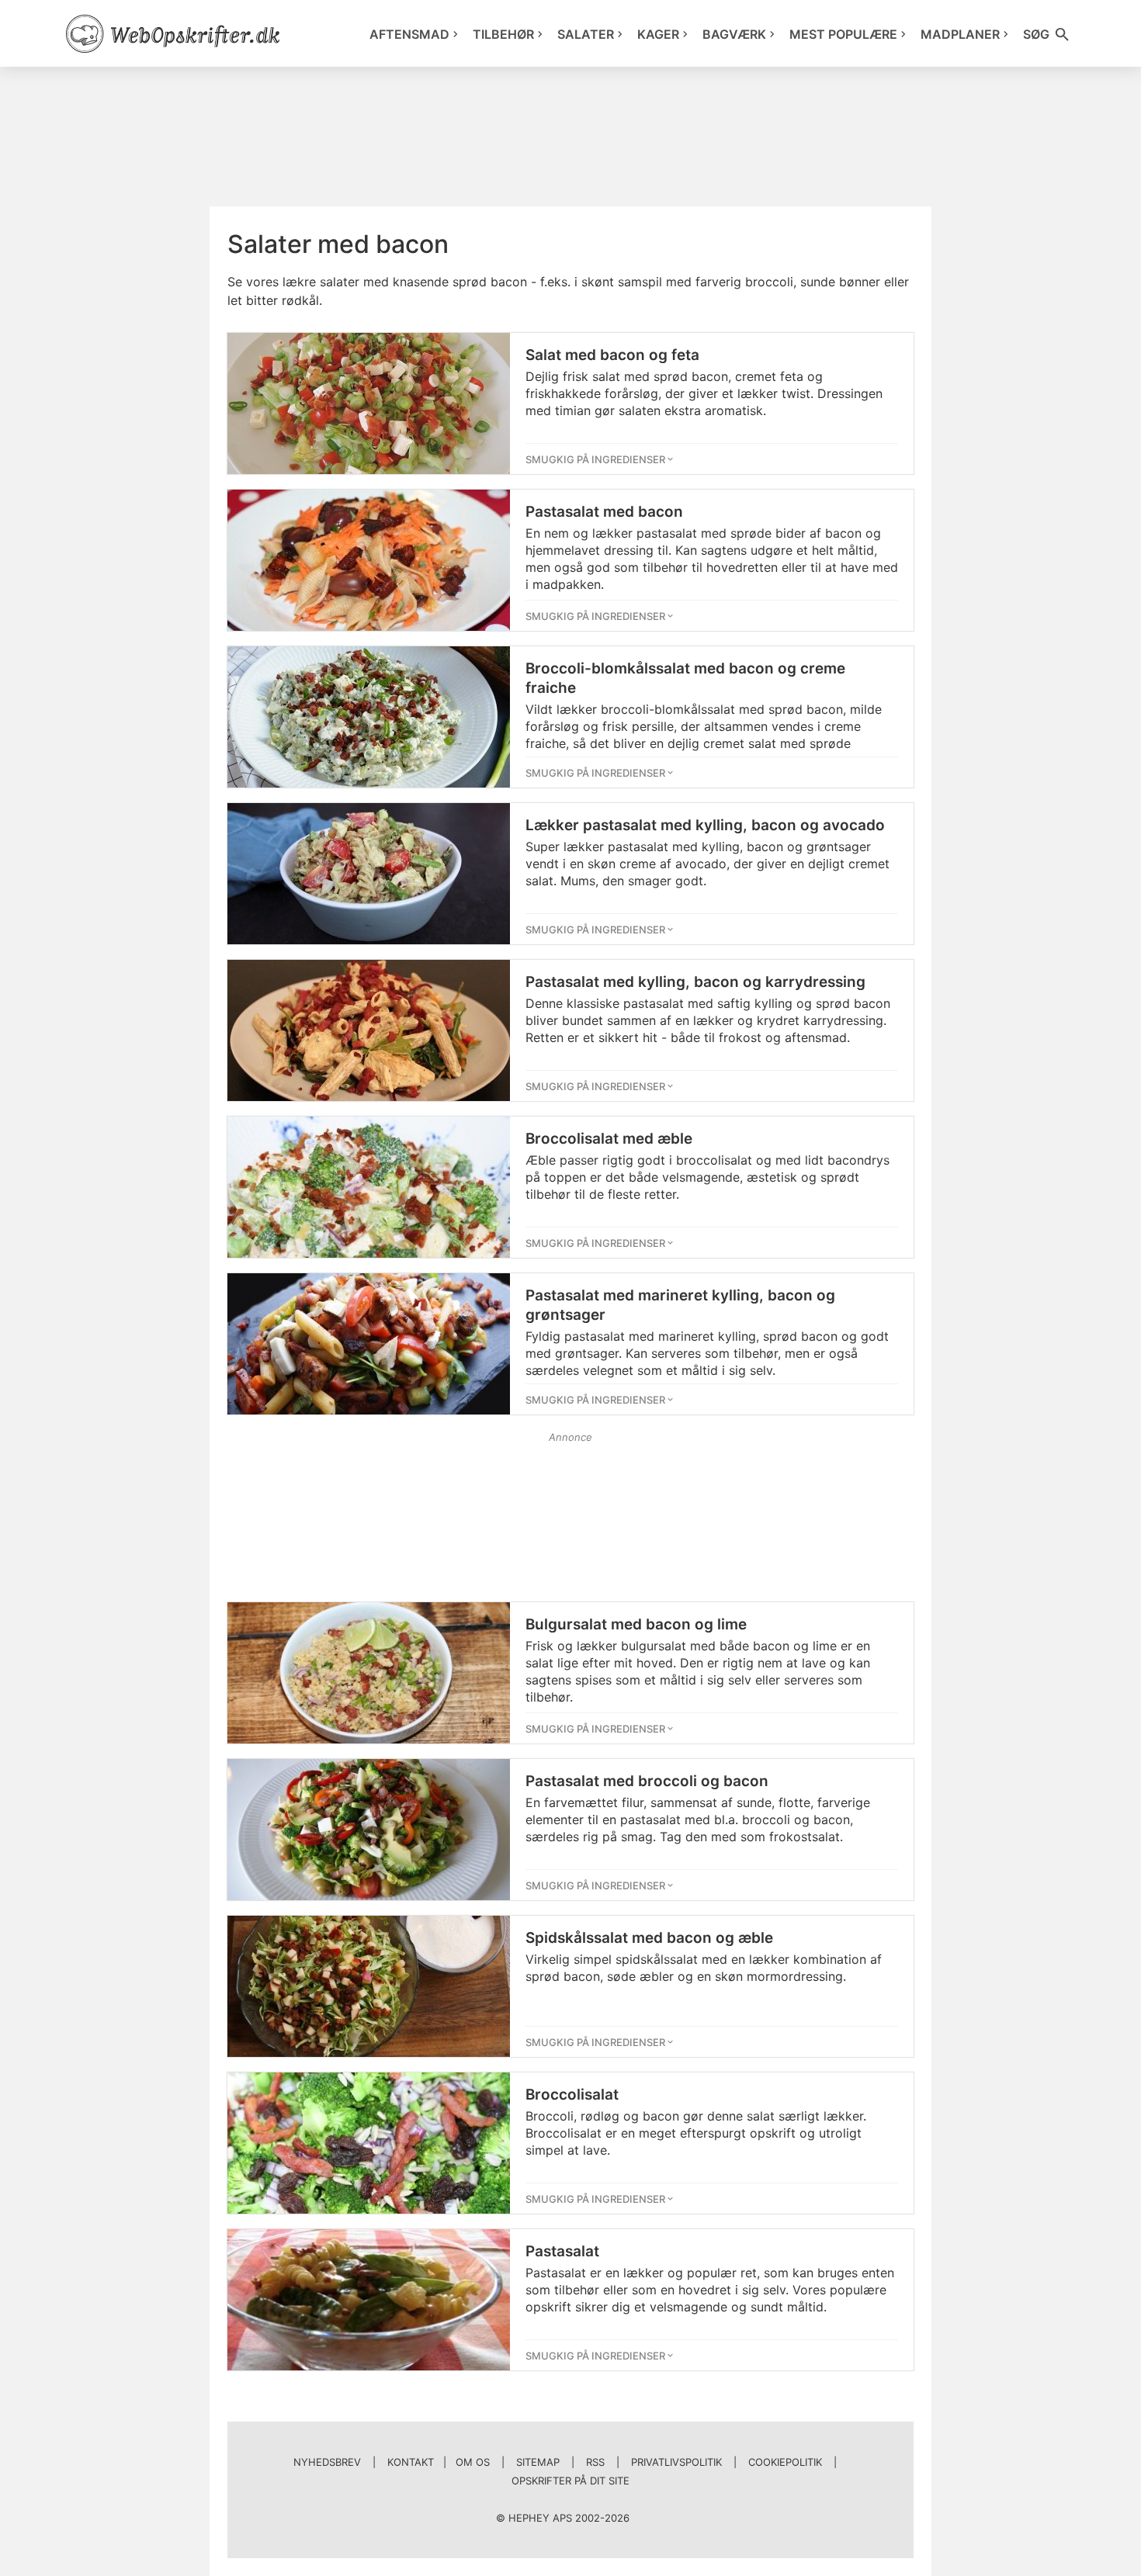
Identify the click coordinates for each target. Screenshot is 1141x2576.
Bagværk (734, 34)
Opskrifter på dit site (570, 2481)
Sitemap (538, 2462)
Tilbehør (503, 34)
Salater (586, 34)
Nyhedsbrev (327, 2462)
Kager (658, 34)
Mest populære (843, 34)
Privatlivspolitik (676, 2462)
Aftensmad (409, 34)
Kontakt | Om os (439, 2462)
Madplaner (960, 34)
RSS (595, 2462)
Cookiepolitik (785, 2462)
